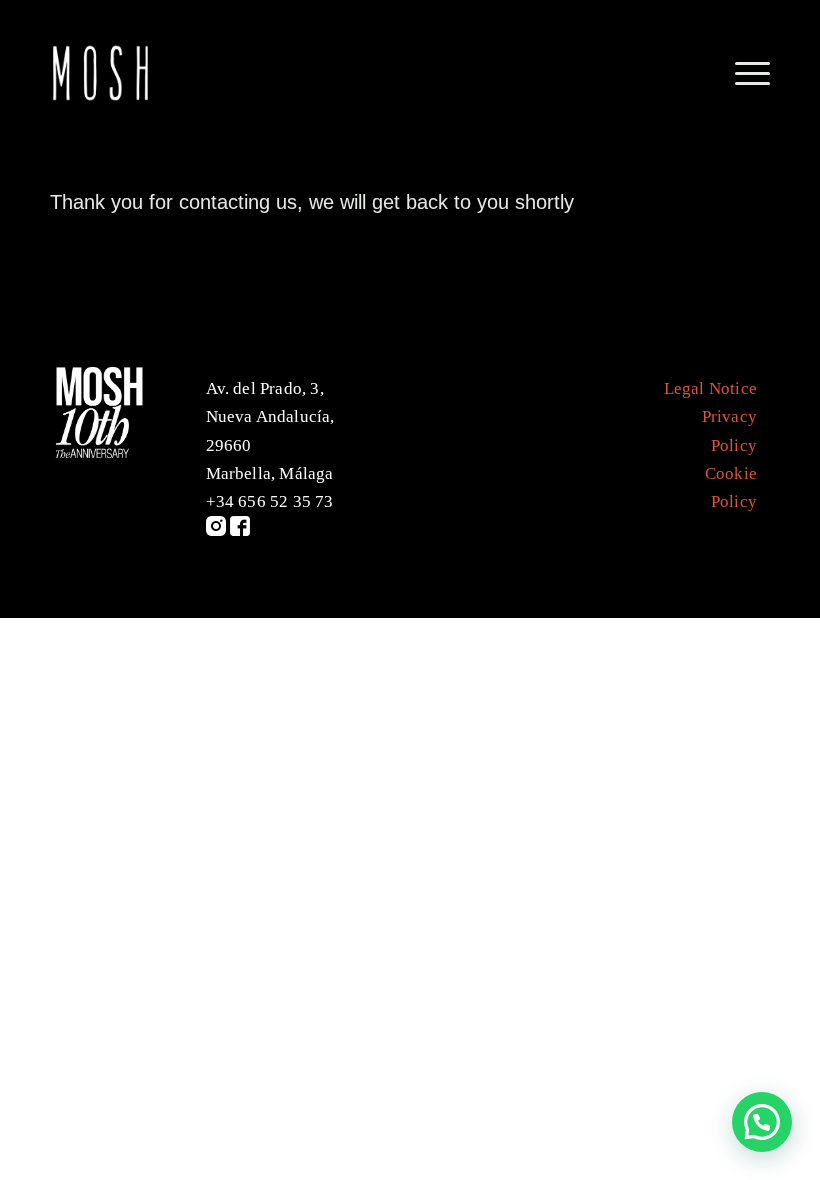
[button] (762, 1122)
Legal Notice (710, 388)
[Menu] (742, 74)
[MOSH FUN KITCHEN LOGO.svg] (100, 74)
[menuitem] (742, 74)
